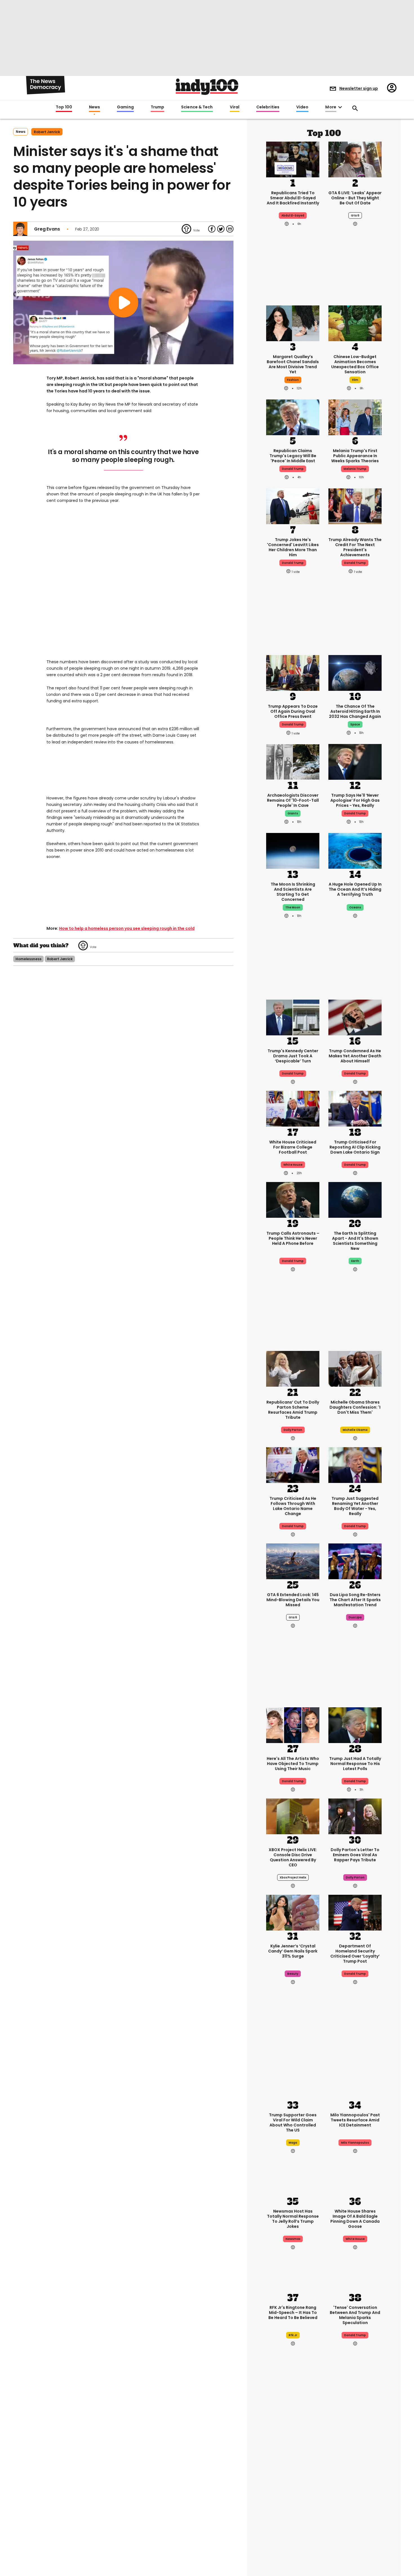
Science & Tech (197, 107)
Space (355, 724)
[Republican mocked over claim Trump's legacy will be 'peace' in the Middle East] (293, 417)
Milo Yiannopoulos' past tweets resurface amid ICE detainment (355, 2120)
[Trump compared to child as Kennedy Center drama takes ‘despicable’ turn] (293, 1017)
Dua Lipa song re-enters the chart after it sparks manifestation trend (355, 1600)
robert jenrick (47, 132)
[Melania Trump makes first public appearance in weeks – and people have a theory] (355, 417)
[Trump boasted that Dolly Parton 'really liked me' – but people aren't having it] (355, 2539)
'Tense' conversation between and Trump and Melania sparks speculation (355, 2315)
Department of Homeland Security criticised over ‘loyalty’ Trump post (355, 1954)
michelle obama (355, 1430)
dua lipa (355, 1617)
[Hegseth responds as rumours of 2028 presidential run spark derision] (355, 2442)
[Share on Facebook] (212, 229)
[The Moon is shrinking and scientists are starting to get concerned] (293, 850)
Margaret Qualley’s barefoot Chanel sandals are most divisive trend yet (293, 364)
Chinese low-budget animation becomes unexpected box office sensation (355, 364)
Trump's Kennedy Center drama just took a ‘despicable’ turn (293, 1056)
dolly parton (355, 1877)
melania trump (355, 469)
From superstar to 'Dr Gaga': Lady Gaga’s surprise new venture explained (293, 2484)
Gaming (125, 107)
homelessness (28, 959)
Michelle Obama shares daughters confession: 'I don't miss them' (355, 1407)
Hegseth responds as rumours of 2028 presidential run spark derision (355, 2484)
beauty (293, 1974)
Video (302, 107)
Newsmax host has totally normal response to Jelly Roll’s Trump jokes (293, 2219)
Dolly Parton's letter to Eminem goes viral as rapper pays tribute (355, 1855)
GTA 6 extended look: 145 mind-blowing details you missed (293, 1600)
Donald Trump (355, 813)
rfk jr (293, 2335)
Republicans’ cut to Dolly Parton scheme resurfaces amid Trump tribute (293, 1410)
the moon (293, 907)
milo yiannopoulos (355, 2143)
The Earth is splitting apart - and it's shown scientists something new (355, 1241)
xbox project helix (293, 1877)
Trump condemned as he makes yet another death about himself (355, 1056)
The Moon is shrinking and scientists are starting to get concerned (293, 892)
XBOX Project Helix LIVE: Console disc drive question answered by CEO (293, 1857)
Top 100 (64, 107)
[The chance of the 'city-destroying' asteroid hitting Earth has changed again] (355, 672)
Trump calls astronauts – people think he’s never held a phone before (293, 1238)
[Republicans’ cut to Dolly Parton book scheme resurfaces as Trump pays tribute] (293, 1368)
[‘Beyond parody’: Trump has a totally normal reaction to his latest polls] (355, 1724)
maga (293, 2143)
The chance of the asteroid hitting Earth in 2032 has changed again (355, 711)
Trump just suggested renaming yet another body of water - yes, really (355, 1506)
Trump (157, 107)
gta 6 (355, 215)
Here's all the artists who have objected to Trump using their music (293, 1764)
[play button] (123, 302)
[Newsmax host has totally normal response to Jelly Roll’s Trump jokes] (293, 2177)
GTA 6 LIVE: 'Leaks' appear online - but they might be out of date (355, 198)
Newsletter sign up (359, 88)
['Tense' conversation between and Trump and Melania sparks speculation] (355, 2273)
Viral (235, 107)
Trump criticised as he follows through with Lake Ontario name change (293, 1506)
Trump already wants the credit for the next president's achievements (355, 547)
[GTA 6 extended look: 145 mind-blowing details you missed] (293, 1561)
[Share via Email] (230, 229)
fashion (293, 380)
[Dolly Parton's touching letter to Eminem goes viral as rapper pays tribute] (355, 1816)
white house (293, 1165)
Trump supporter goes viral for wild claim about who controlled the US (293, 2123)
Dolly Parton (293, 1430)
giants (293, 813)
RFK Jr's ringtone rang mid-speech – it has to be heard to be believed (293, 2313)
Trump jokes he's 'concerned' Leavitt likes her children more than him (293, 547)
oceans (355, 907)
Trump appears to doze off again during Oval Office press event (293, 711)
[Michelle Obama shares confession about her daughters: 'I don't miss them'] (355, 1368)
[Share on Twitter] (221, 229)
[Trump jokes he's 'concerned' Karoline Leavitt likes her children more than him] (293, 506)
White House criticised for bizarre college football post (293, 1147)
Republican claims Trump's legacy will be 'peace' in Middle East (293, 456)
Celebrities (268, 107)
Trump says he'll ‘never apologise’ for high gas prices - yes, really (355, 800)
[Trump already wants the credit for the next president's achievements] (355, 506)
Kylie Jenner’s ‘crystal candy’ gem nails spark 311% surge (293, 1951)
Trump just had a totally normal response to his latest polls (355, 1764)
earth (355, 1261)
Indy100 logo (207, 87)
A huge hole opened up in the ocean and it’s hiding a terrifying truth (355, 889)
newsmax (293, 2239)
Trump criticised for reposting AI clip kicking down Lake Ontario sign (355, 1147)
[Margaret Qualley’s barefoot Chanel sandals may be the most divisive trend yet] (293, 323)
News (94, 107)
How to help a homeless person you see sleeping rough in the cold (127, 928)
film (355, 380)
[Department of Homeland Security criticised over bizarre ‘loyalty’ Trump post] (355, 1912)
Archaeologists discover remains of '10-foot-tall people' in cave (293, 800)
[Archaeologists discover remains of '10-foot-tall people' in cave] (293, 761)
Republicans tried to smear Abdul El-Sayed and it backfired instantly (293, 198)
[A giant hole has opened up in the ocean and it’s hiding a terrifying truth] (355, 850)
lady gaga (293, 2504)
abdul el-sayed (293, 215)
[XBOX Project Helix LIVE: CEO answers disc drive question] (293, 1816)
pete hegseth (355, 2504)
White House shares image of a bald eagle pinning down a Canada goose (355, 2219)
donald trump (293, 469)
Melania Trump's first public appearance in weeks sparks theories (355, 456)
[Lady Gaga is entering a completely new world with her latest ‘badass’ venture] (293, 2442)
